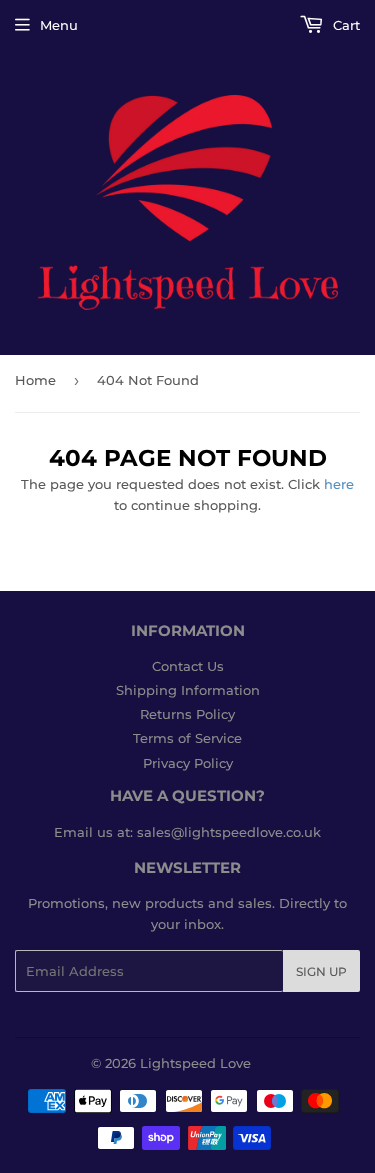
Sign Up (321, 971)
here (339, 484)
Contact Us (188, 666)
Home (35, 380)
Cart (344, 25)
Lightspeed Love (195, 1063)
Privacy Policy (188, 763)
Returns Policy (187, 714)
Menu (59, 25)
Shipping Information (188, 690)
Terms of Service (187, 738)
